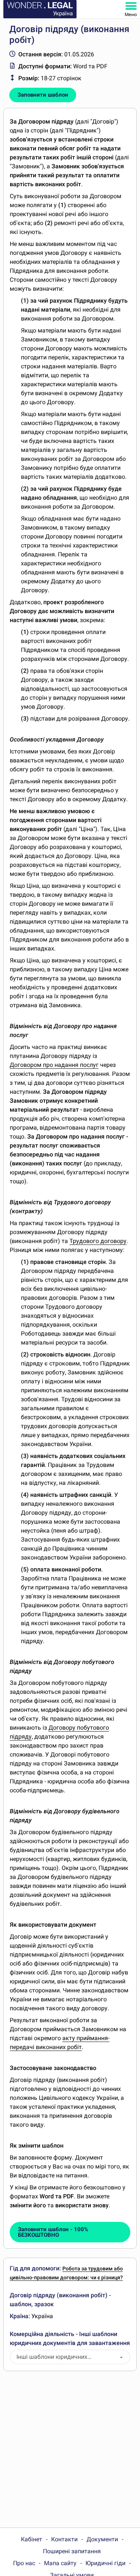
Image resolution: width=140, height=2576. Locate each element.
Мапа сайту (60, 2563)
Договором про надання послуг (54, 1065)
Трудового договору (98, 1241)
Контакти (64, 2539)
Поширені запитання (72, 2551)
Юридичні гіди (105, 2563)
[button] (121, 2357)
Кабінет (32, 2539)
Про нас (24, 2563)
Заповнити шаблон (43, 95)
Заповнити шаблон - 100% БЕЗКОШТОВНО (53, 2232)
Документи (102, 2539)
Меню (131, 15)
